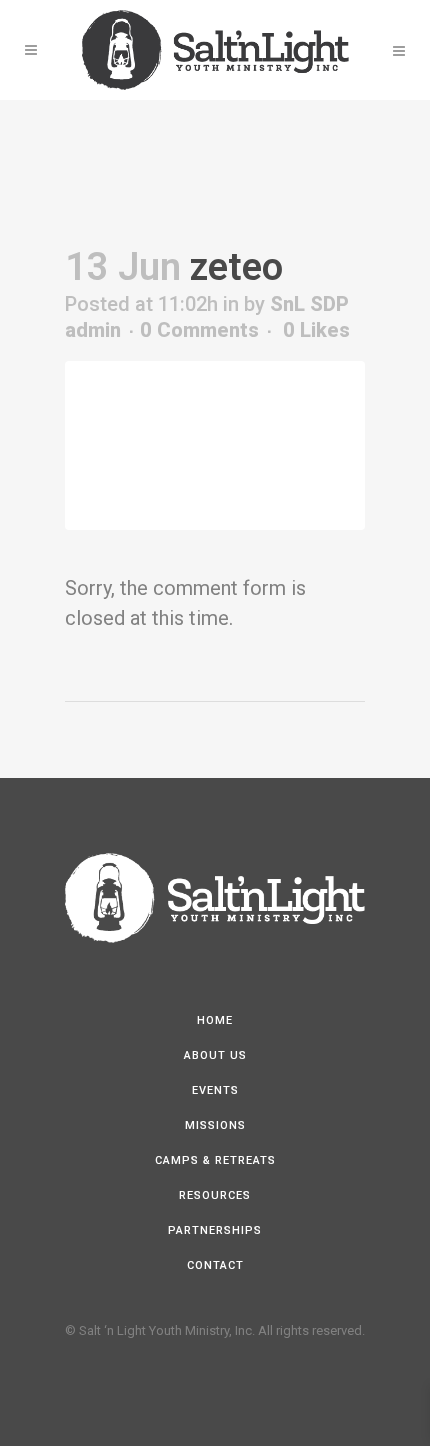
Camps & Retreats (215, 1160)
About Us (215, 1055)
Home (215, 1020)
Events (215, 1090)
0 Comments (199, 330)
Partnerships (215, 1230)
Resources (215, 1195)
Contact (215, 1265)
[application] (215, 445)
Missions (215, 1125)
